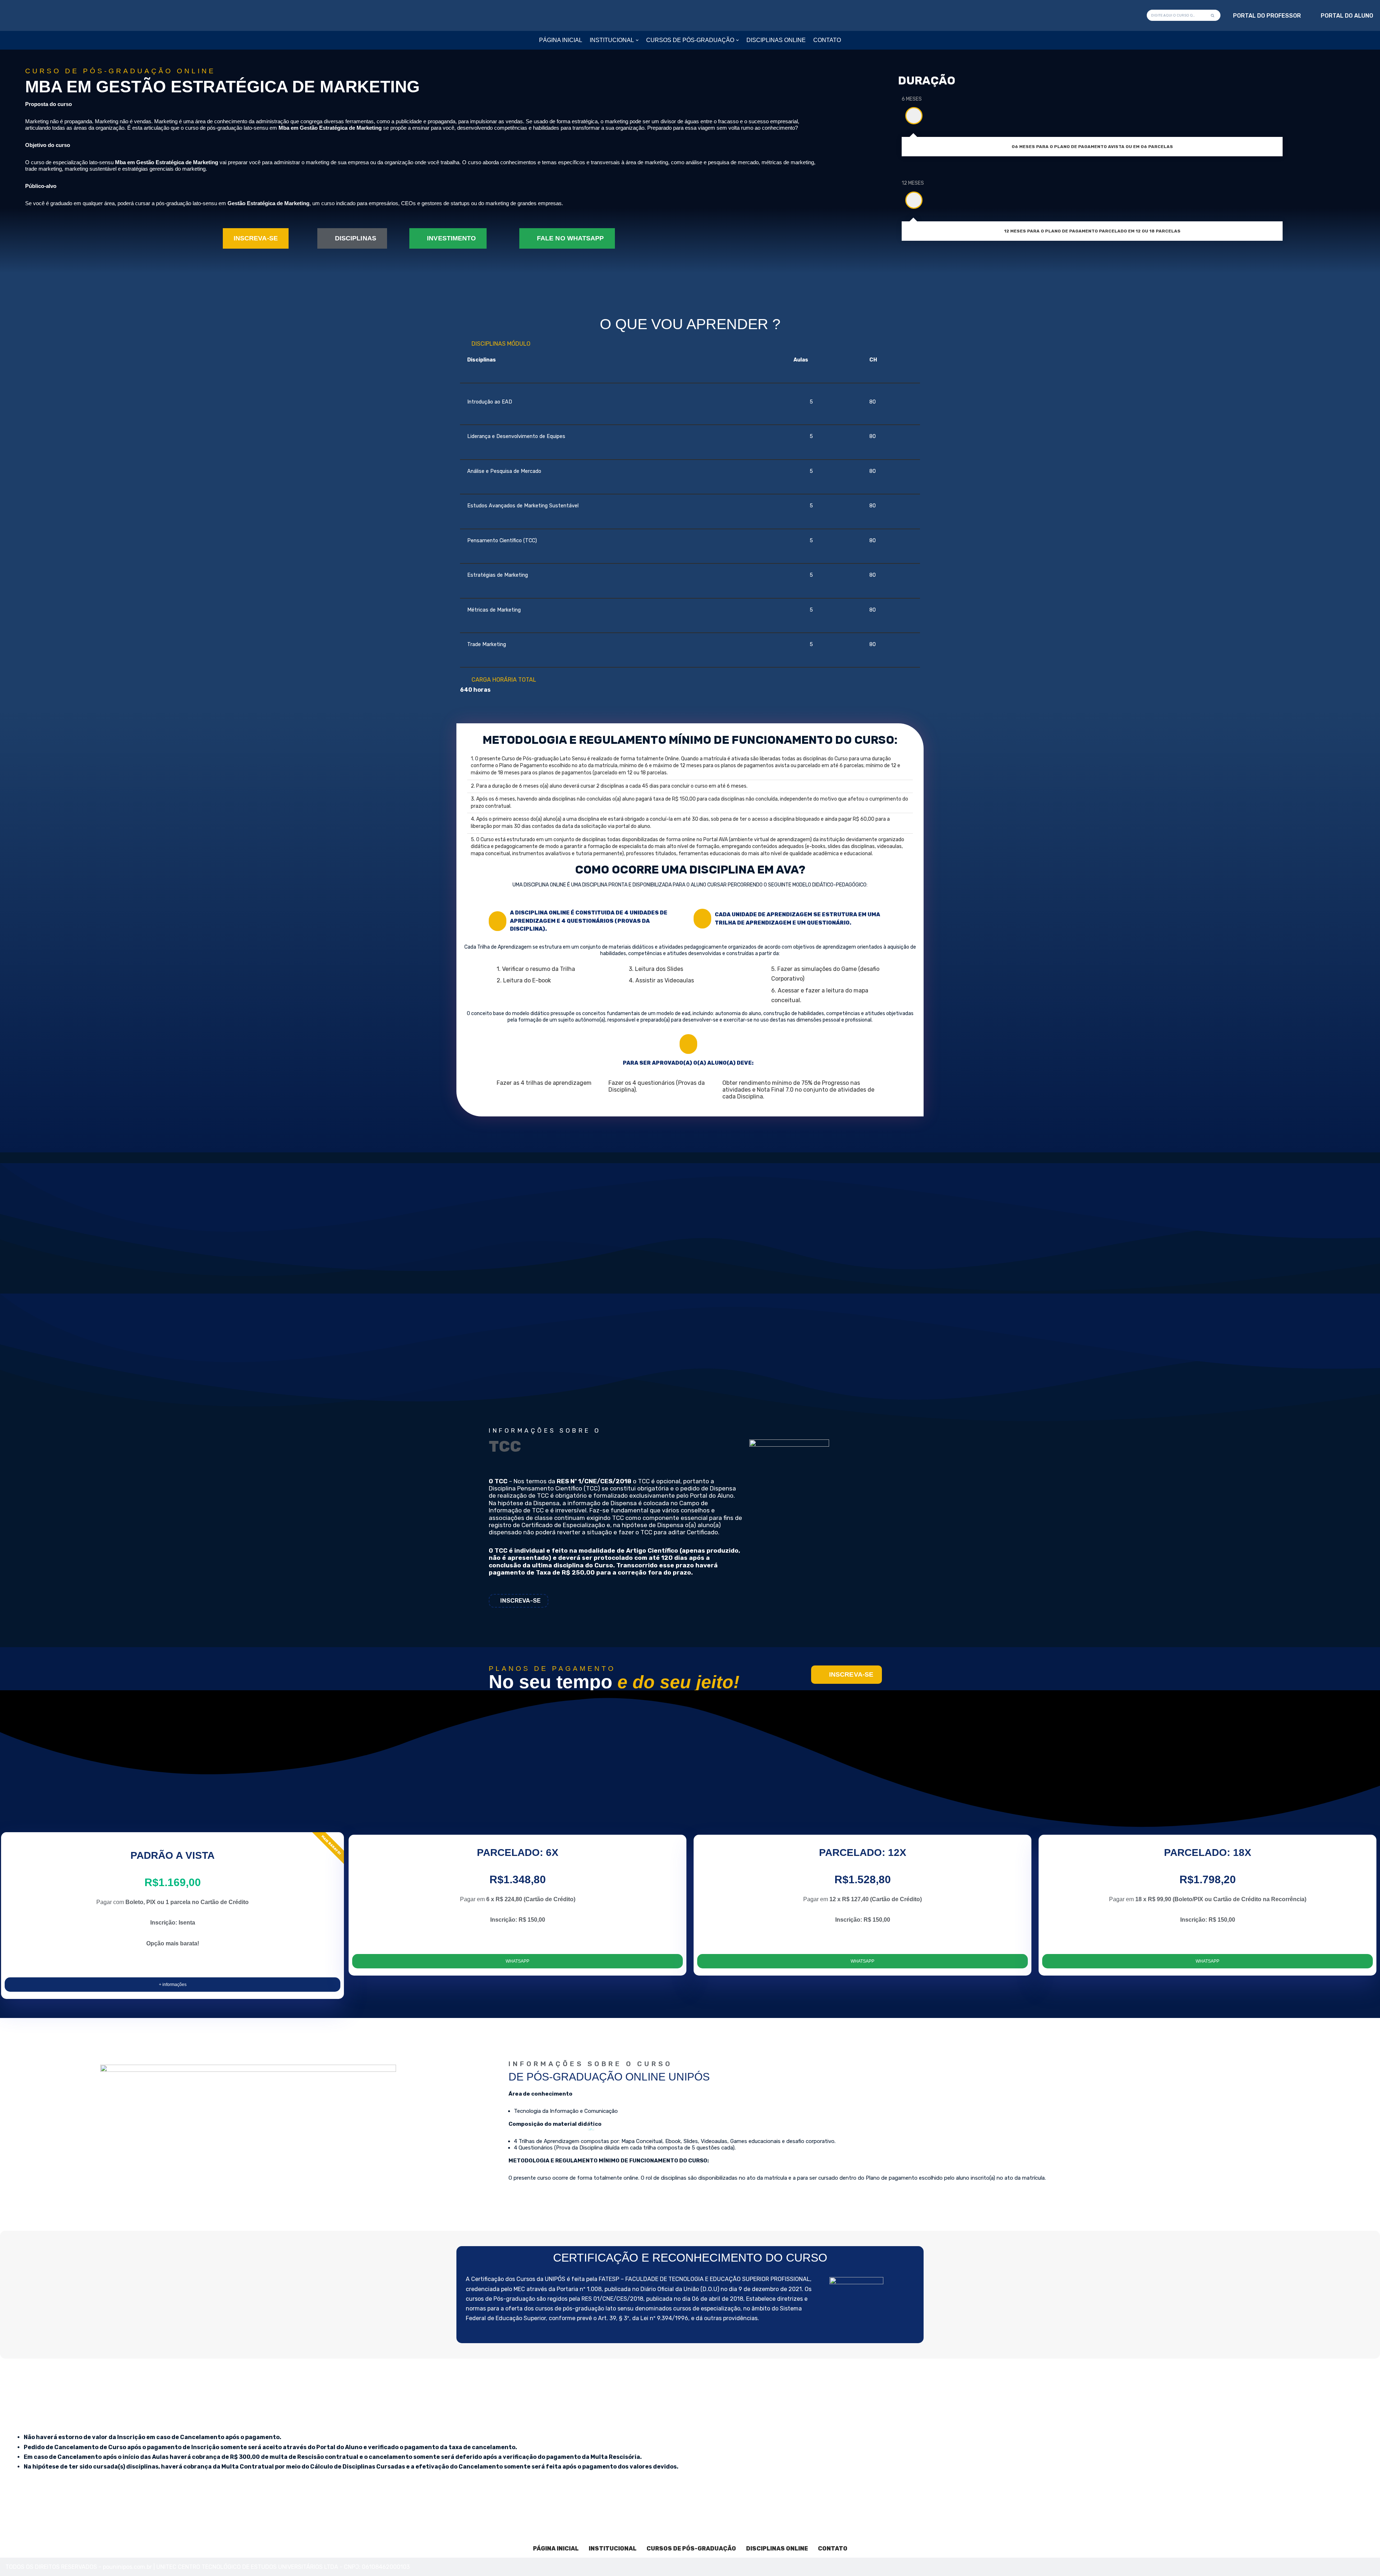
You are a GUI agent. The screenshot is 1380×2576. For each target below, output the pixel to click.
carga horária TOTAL (504, 680)
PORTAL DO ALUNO (1347, 16)
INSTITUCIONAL (613, 2549)
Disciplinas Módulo (501, 344)
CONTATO (827, 40)
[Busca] (1213, 15)
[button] (637, 40)
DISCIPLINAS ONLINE (776, 40)
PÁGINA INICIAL (561, 40)
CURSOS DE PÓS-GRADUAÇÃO (691, 2549)
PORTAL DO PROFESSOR (1267, 16)
